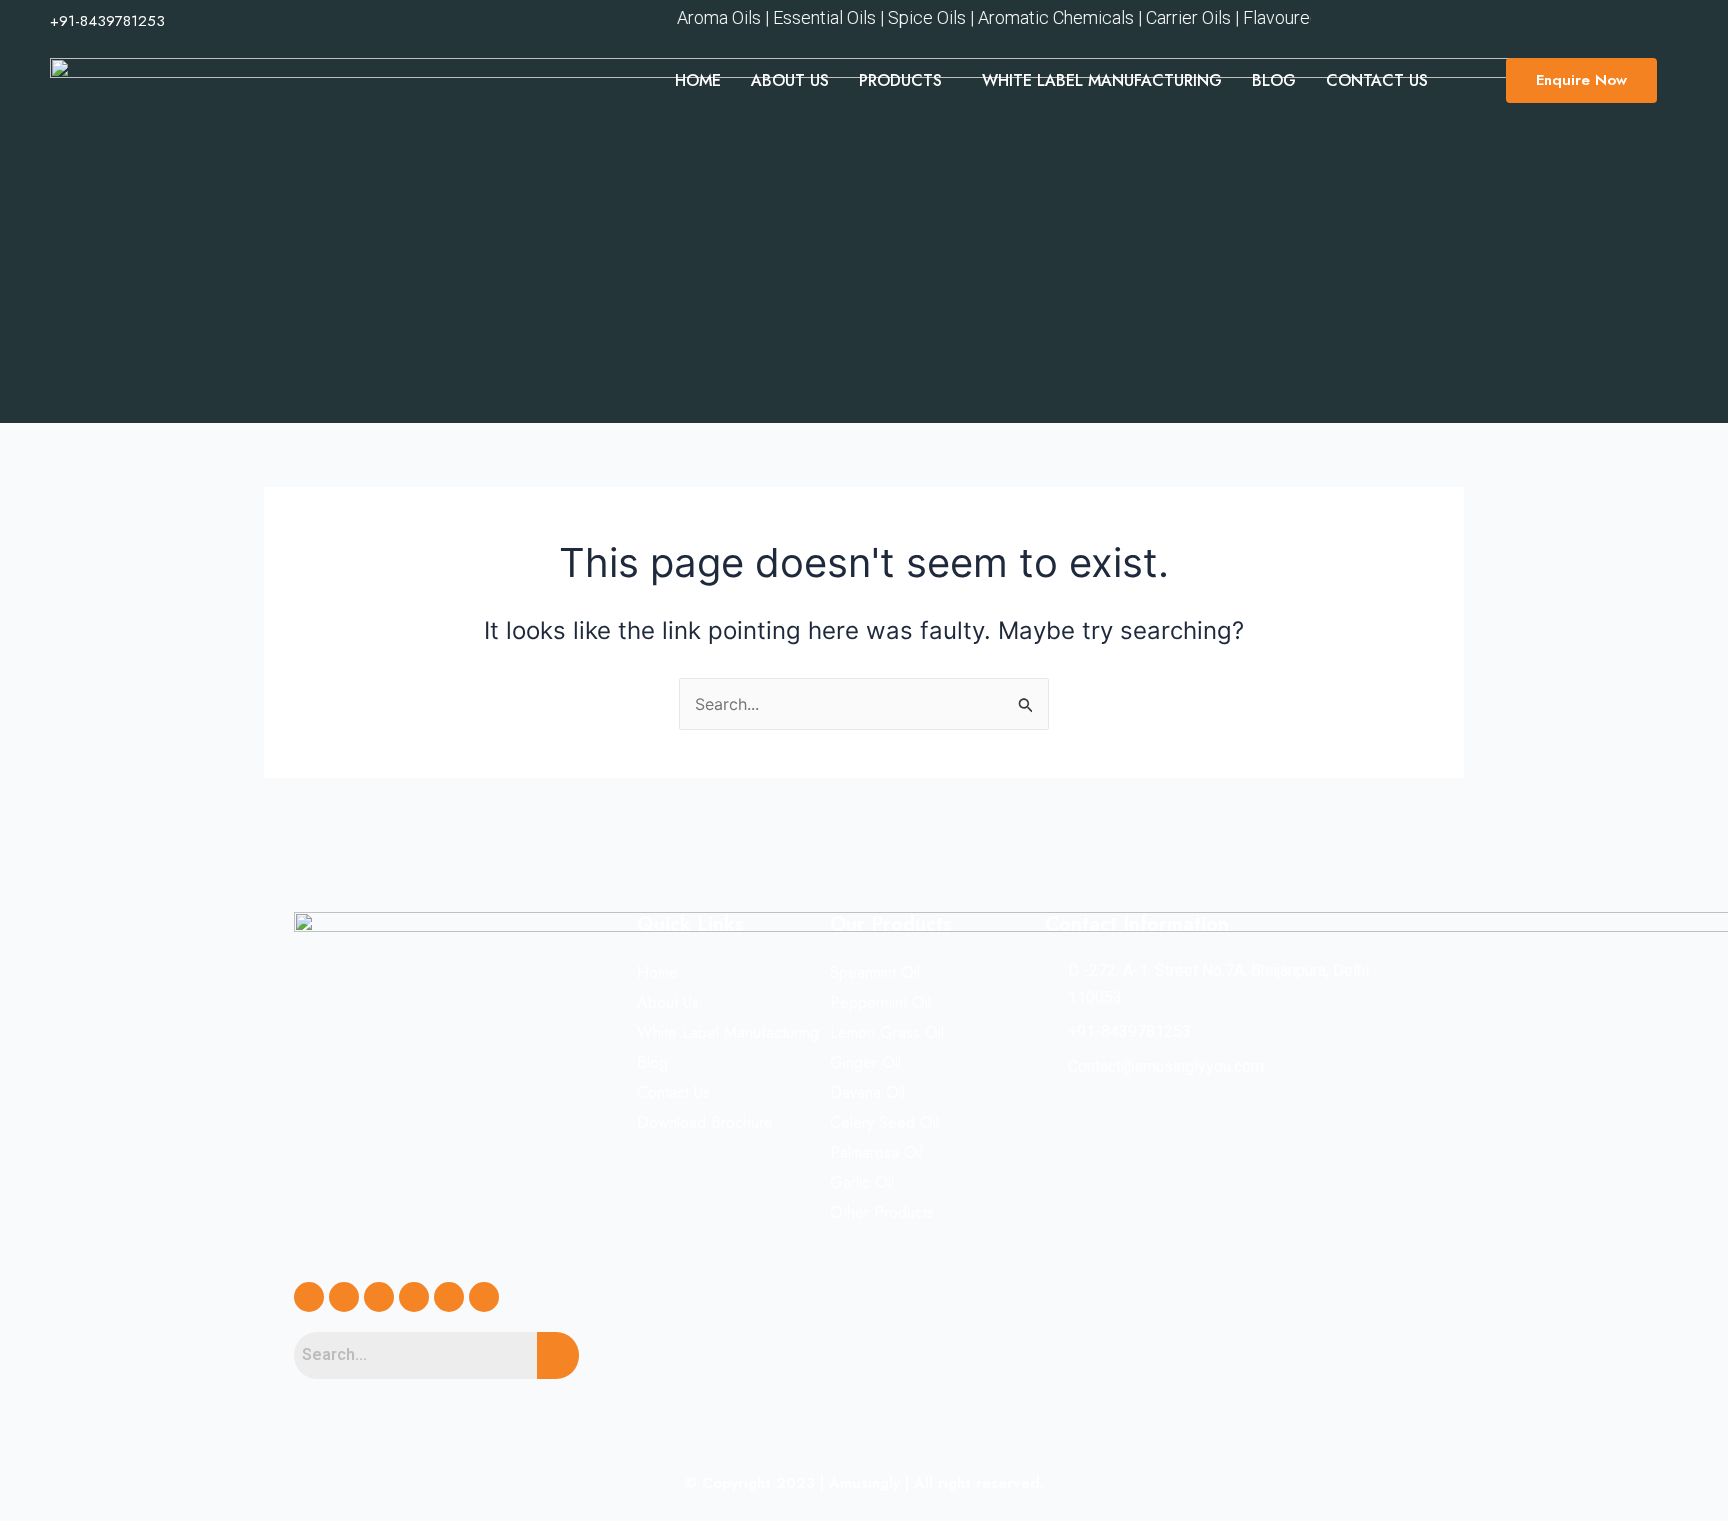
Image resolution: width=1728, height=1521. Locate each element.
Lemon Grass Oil (887, 1032)
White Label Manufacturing (1102, 80)
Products (900, 80)
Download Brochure (705, 1122)
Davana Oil (867, 1092)
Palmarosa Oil (876, 1152)
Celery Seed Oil (884, 1122)
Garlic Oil (862, 1182)
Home (698, 80)
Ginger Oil (865, 1062)
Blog (1274, 80)
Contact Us (1377, 80)
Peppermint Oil (880, 1002)
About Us (790, 80)
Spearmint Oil (875, 972)
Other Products (882, 1212)
